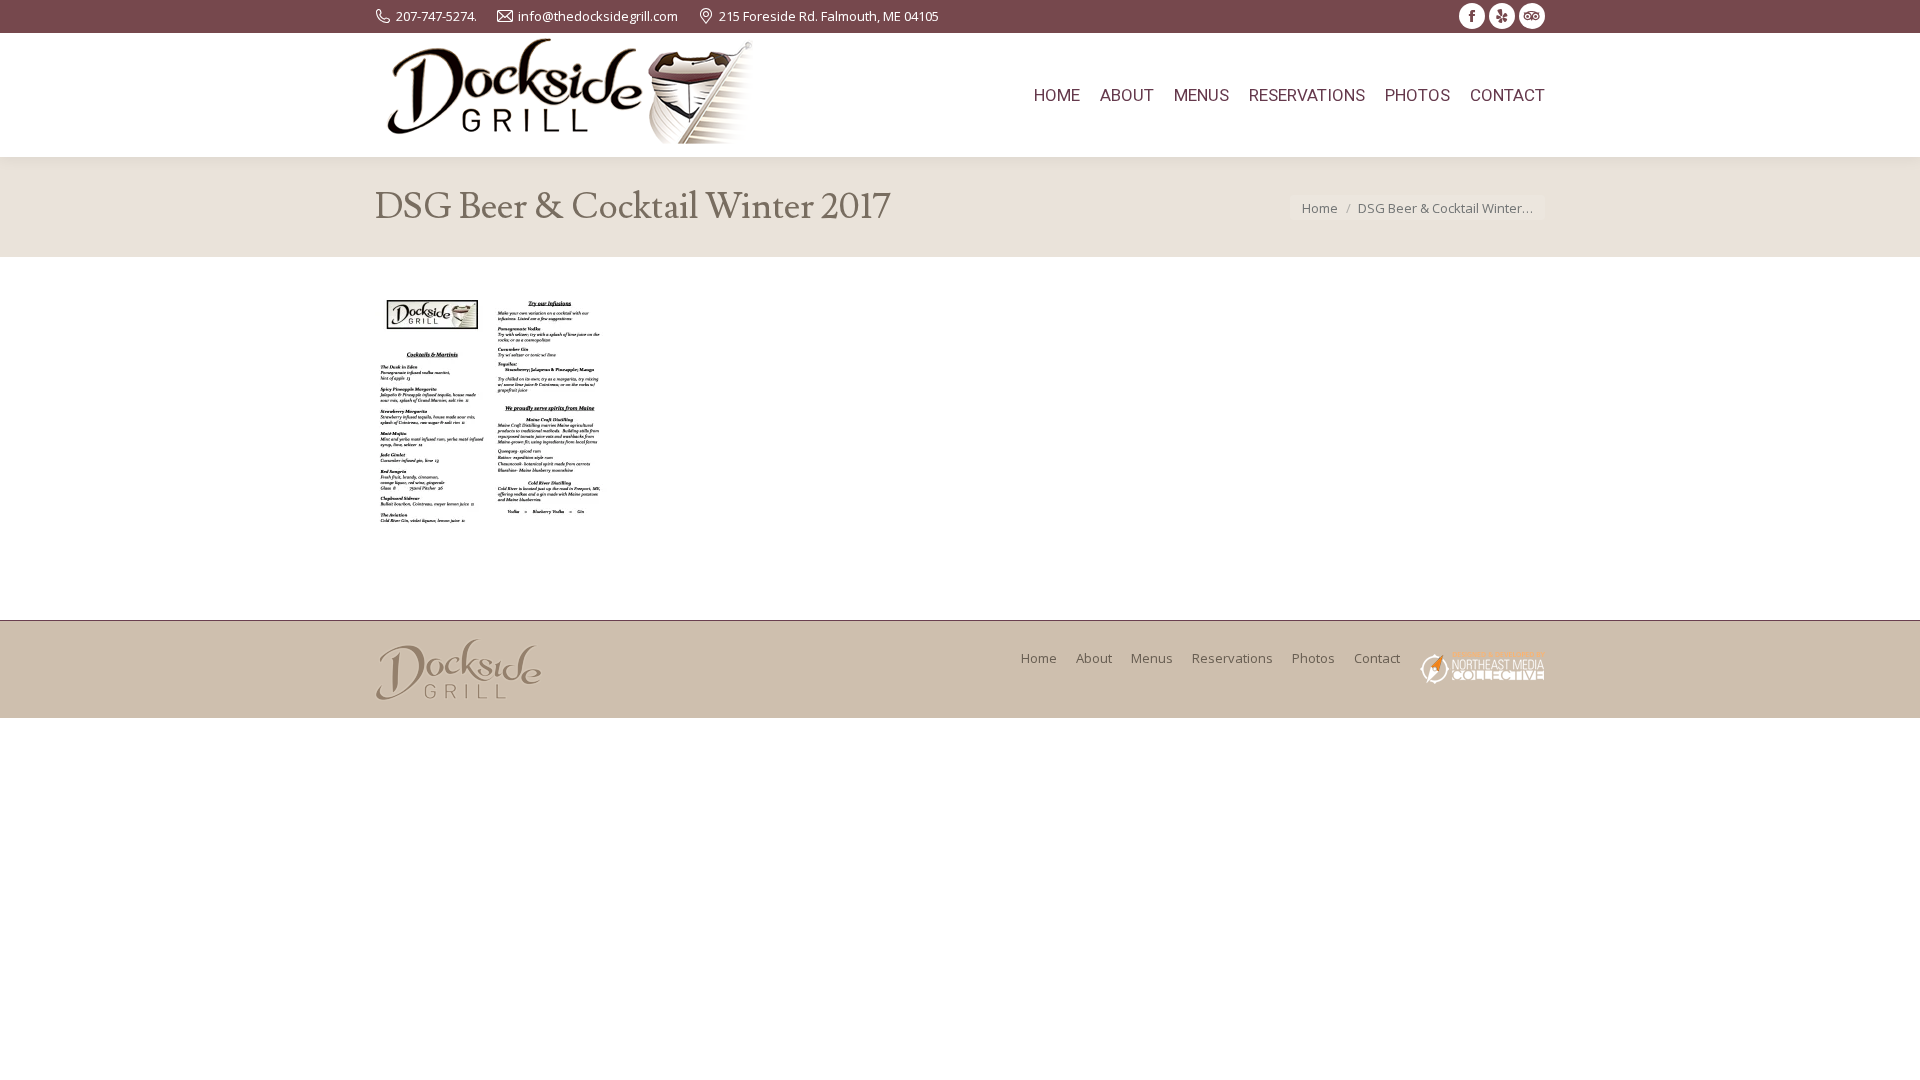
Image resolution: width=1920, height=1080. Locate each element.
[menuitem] (1057, 95)
